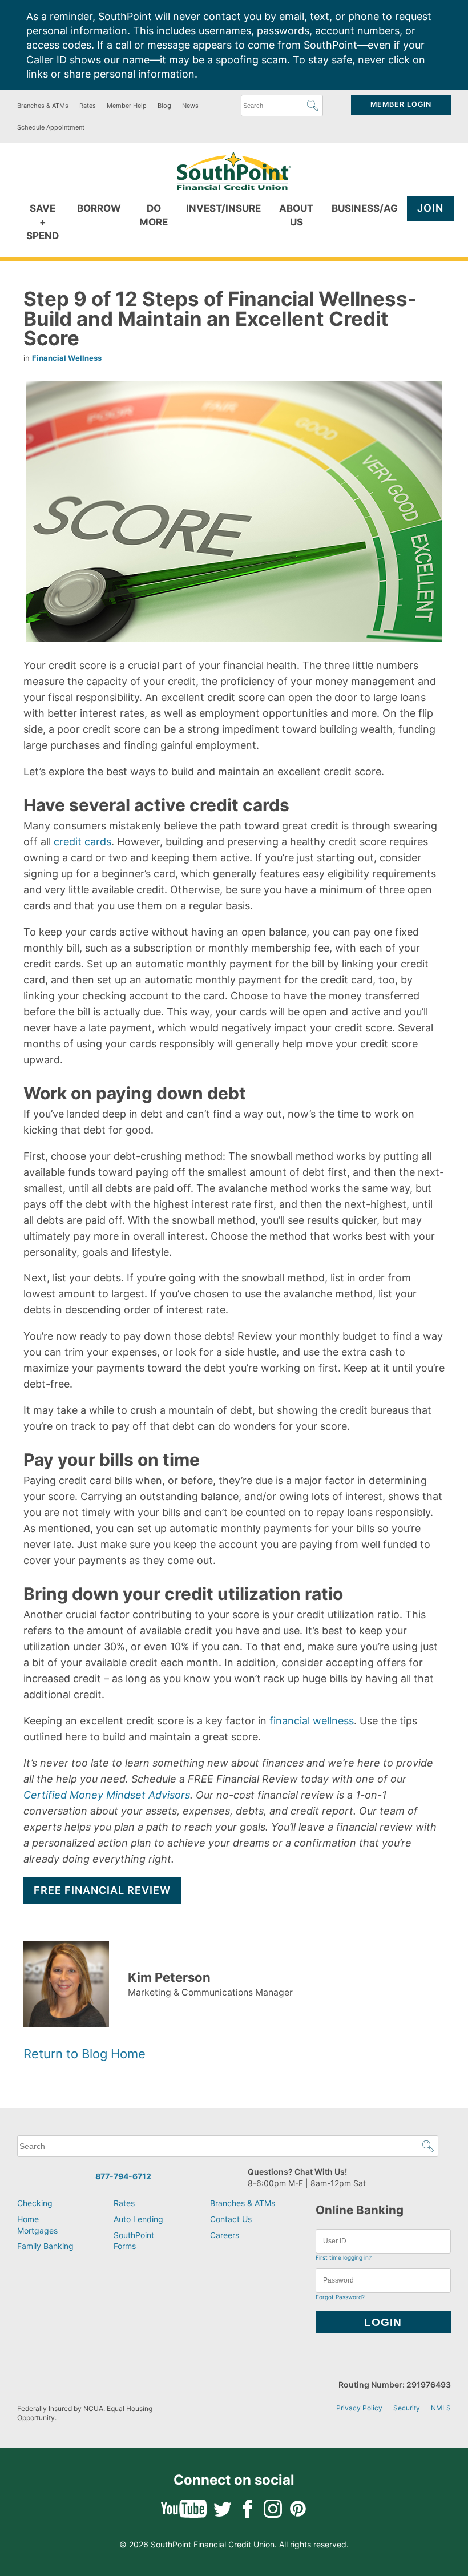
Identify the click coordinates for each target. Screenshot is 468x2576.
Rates (88, 106)
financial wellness (312, 1721)
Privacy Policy (359, 2408)
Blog (164, 106)
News (190, 106)
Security (407, 2408)
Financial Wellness (67, 358)
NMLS (441, 2408)
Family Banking (45, 2246)
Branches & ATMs (43, 106)
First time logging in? (344, 2257)
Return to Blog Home (84, 2054)
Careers (225, 2235)
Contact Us (231, 2219)
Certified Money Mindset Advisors (107, 1795)
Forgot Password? (340, 2297)
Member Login (401, 104)
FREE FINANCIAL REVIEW (102, 1890)
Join (430, 208)
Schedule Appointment (51, 127)
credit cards (82, 842)
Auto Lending (138, 2219)
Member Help (127, 106)
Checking (35, 2203)
